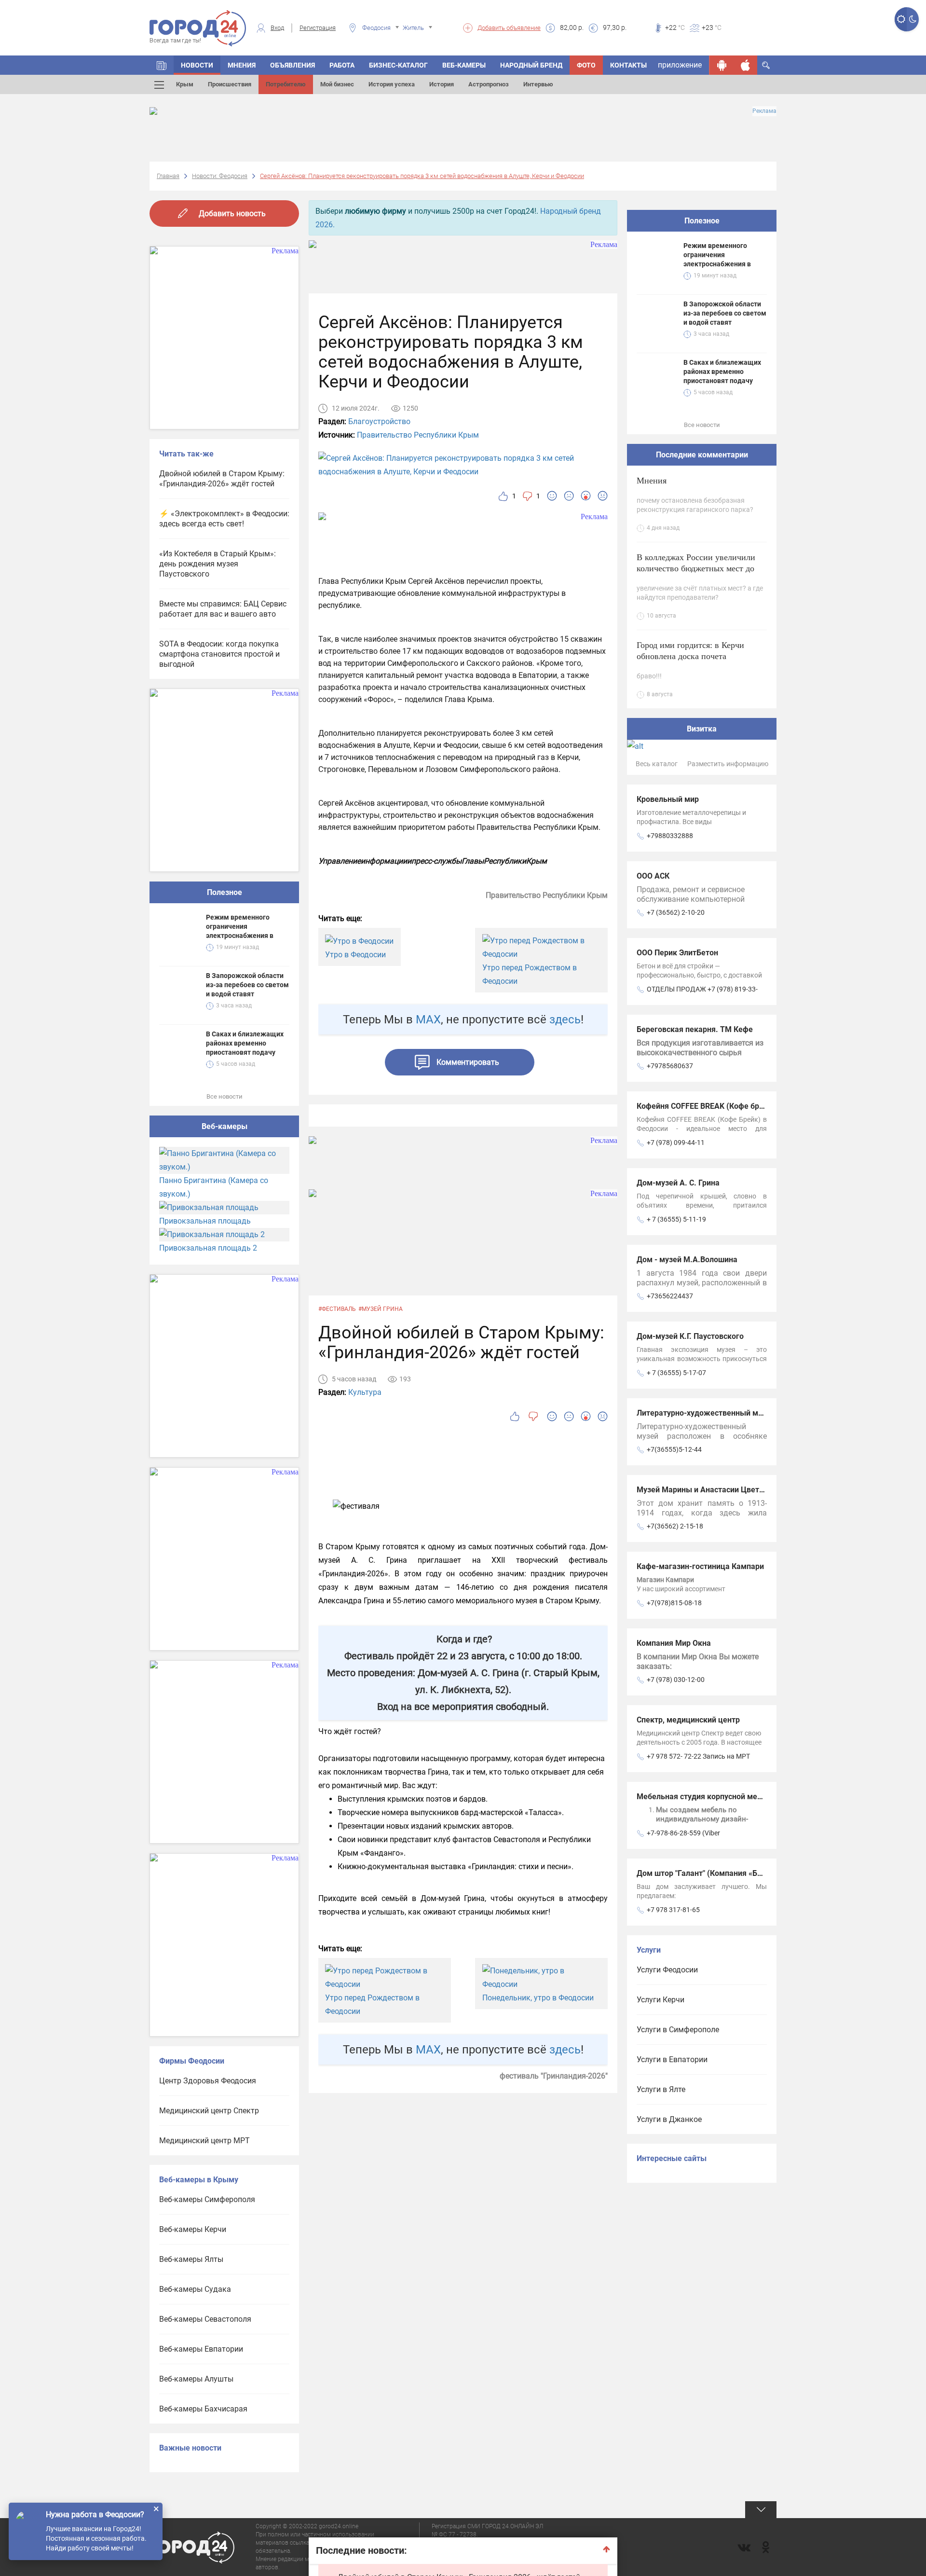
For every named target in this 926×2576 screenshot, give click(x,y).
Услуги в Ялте (661, 2089)
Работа (342, 65)
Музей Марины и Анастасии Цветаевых (709, 1490)
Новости (197, 65)
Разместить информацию (728, 764)
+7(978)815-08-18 (674, 1603)
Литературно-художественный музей (706, 1413)
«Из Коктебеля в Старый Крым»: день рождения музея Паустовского (218, 564)
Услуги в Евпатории (672, 2059)
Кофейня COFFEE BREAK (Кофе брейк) (706, 1106)
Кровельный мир (668, 799)
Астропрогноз (489, 84)
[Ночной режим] (913, 19)
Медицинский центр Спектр (209, 2111)
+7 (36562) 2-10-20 (676, 912)
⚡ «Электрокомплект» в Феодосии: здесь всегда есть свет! (224, 519)
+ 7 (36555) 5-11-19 (676, 1219)
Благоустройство (379, 421)
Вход (277, 28)
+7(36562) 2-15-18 (675, 1526)
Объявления (293, 65)
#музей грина (381, 1309)
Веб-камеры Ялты (191, 2259)
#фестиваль (337, 1309)
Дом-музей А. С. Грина (678, 1183)
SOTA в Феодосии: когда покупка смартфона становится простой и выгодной (219, 654)
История (442, 84)
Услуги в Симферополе (678, 2030)
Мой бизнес (337, 84)
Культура (365, 1392)
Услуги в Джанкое (669, 2119)
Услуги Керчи (660, 2000)
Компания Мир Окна (674, 1643)
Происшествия (230, 84)
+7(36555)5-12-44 (674, 1449)
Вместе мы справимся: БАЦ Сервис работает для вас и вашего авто (223, 609)
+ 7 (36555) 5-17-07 (676, 1373)
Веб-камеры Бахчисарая (203, 2409)
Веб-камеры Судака (195, 2289)
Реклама (764, 111)
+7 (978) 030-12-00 (676, 1680)
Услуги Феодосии (667, 1970)
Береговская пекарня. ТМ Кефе (695, 1029)
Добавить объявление (509, 28)
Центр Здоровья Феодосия (208, 2081)
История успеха (392, 84)
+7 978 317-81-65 (673, 1910)
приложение (680, 65)
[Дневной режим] (901, 19)
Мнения (242, 65)
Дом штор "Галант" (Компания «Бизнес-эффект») (726, 1873)
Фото (586, 65)
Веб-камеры (464, 65)
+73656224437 (670, 1296)
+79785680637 (670, 1066)
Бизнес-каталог (398, 65)
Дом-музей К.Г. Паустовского (690, 1336)
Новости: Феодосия (220, 176)
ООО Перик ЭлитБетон (677, 953)
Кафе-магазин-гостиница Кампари (700, 1566)
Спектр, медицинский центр (688, 1720)
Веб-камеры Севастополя (205, 2319)
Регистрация (318, 28)
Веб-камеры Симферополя (207, 2199)
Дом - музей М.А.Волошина (687, 1260)
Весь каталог (657, 764)
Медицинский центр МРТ (204, 2141)
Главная (168, 176)
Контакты (628, 65)
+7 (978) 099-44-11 (676, 1143)
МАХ (428, 1019)
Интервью (538, 84)
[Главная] (162, 65)
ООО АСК (653, 876)
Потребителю (286, 84)
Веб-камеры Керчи (193, 2229)
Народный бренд (531, 65)
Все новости (225, 1096)
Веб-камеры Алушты (196, 2379)
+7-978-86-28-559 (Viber (683, 1833)
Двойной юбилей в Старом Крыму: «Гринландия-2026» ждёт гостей (222, 479)
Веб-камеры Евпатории (201, 2349)
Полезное (225, 892)
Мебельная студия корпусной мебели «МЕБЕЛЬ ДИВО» (737, 1797)
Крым (185, 84)
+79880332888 (670, 836)
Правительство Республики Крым (418, 435)
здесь (565, 1019)
